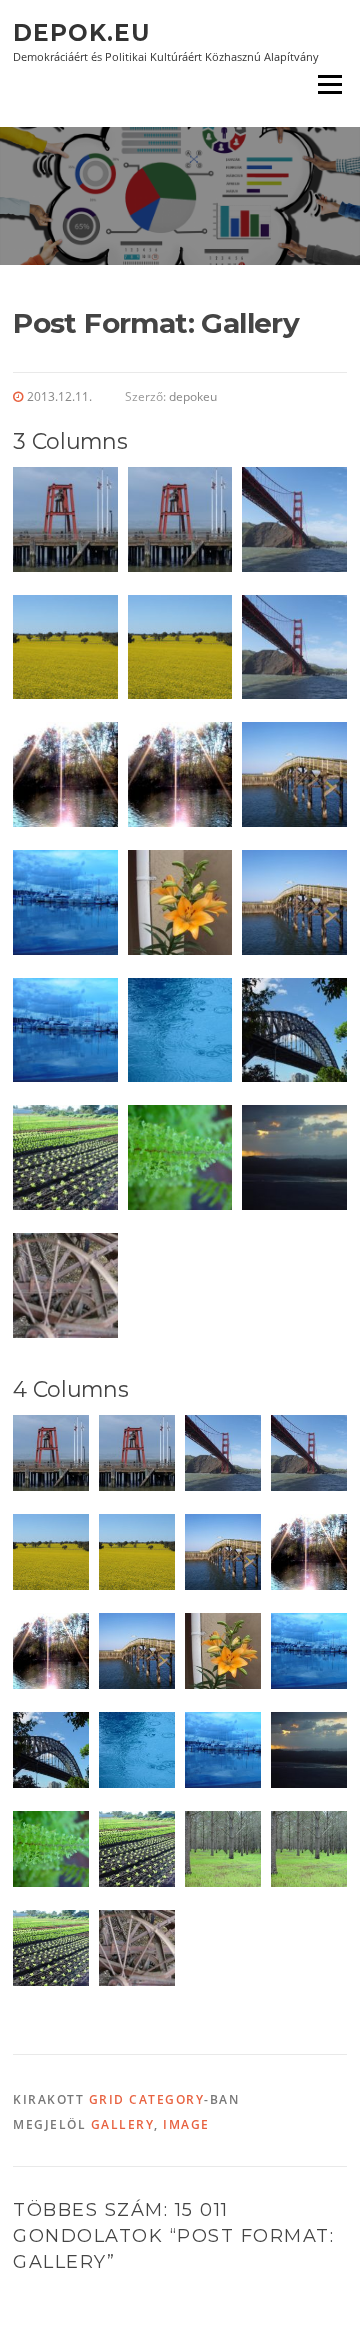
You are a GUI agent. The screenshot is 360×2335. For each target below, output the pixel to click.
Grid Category (147, 2099)
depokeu (193, 396)
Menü (329, 84)
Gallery (123, 2124)
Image (186, 2124)
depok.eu (81, 32)
